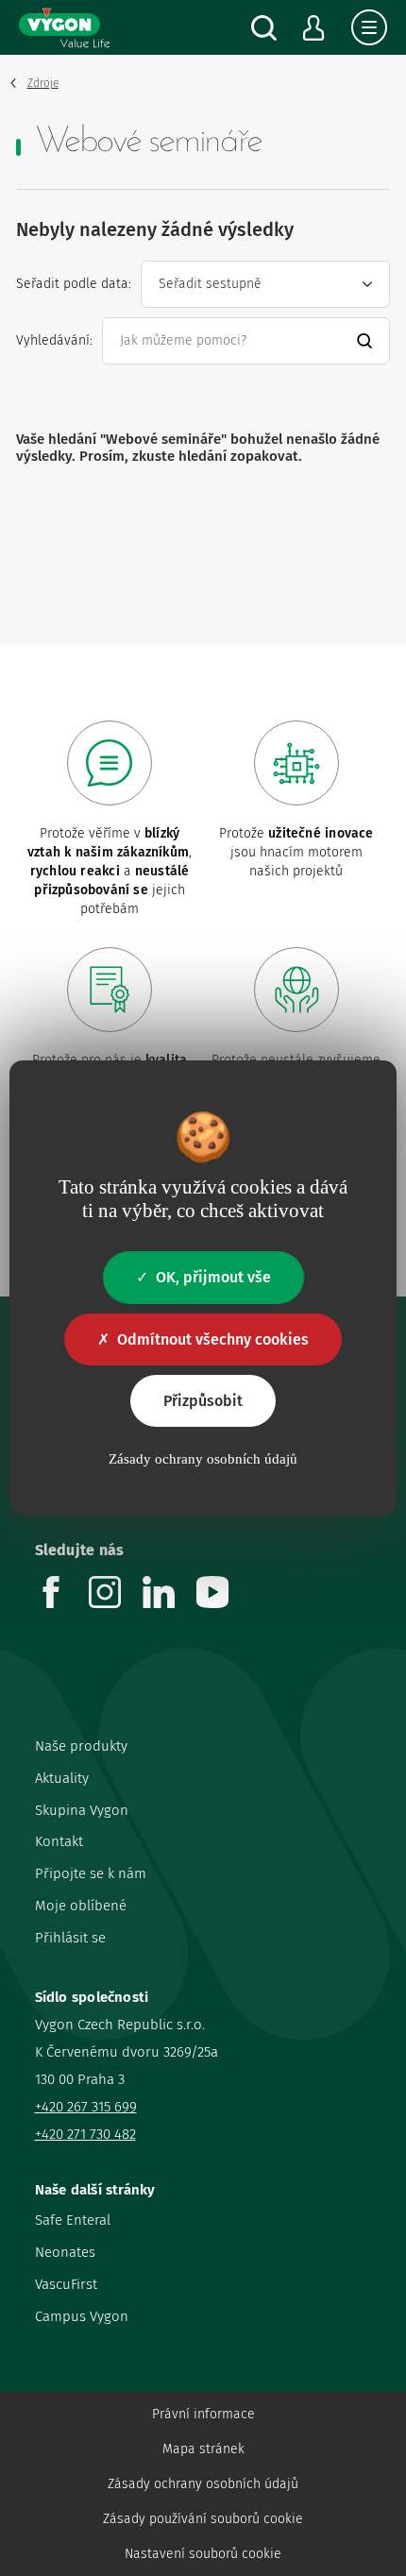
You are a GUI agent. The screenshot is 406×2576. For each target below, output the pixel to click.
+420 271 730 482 (85, 2134)
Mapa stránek (203, 2449)
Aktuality (62, 1778)
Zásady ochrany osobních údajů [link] (203, 1459)
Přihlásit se (70, 1938)
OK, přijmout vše (213, 1277)
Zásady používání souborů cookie (203, 2519)
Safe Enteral (73, 2220)
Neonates (65, 2252)
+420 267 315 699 (86, 2107)
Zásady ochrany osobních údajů (203, 2484)
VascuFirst (66, 2284)
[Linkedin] (169, 1603)
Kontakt (59, 1841)
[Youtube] (223, 1603)
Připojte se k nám (91, 1873)
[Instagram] (116, 1603)
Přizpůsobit (203, 1401)
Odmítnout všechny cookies (213, 1339)
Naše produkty (81, 1746)
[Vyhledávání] (264, 28)
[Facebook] (62, 1603)
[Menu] (369, 27)
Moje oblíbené (81, 1906)
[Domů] (64, 27)
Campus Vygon (82, 2316)
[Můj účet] (314, 28)
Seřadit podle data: (74, 284)
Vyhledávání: (54, 340)
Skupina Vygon (82, 1810)
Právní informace (203, 2414)
